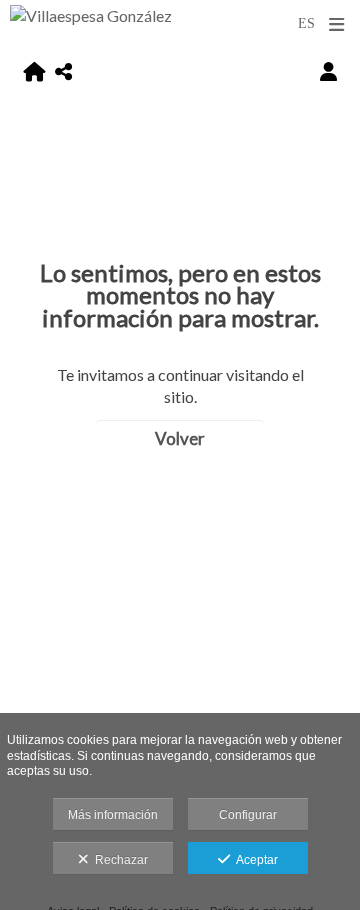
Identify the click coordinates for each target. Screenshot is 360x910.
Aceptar (254, 860)
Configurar (248, 815)
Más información (113, 815)
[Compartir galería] (63, 71)
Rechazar (118, 860)
